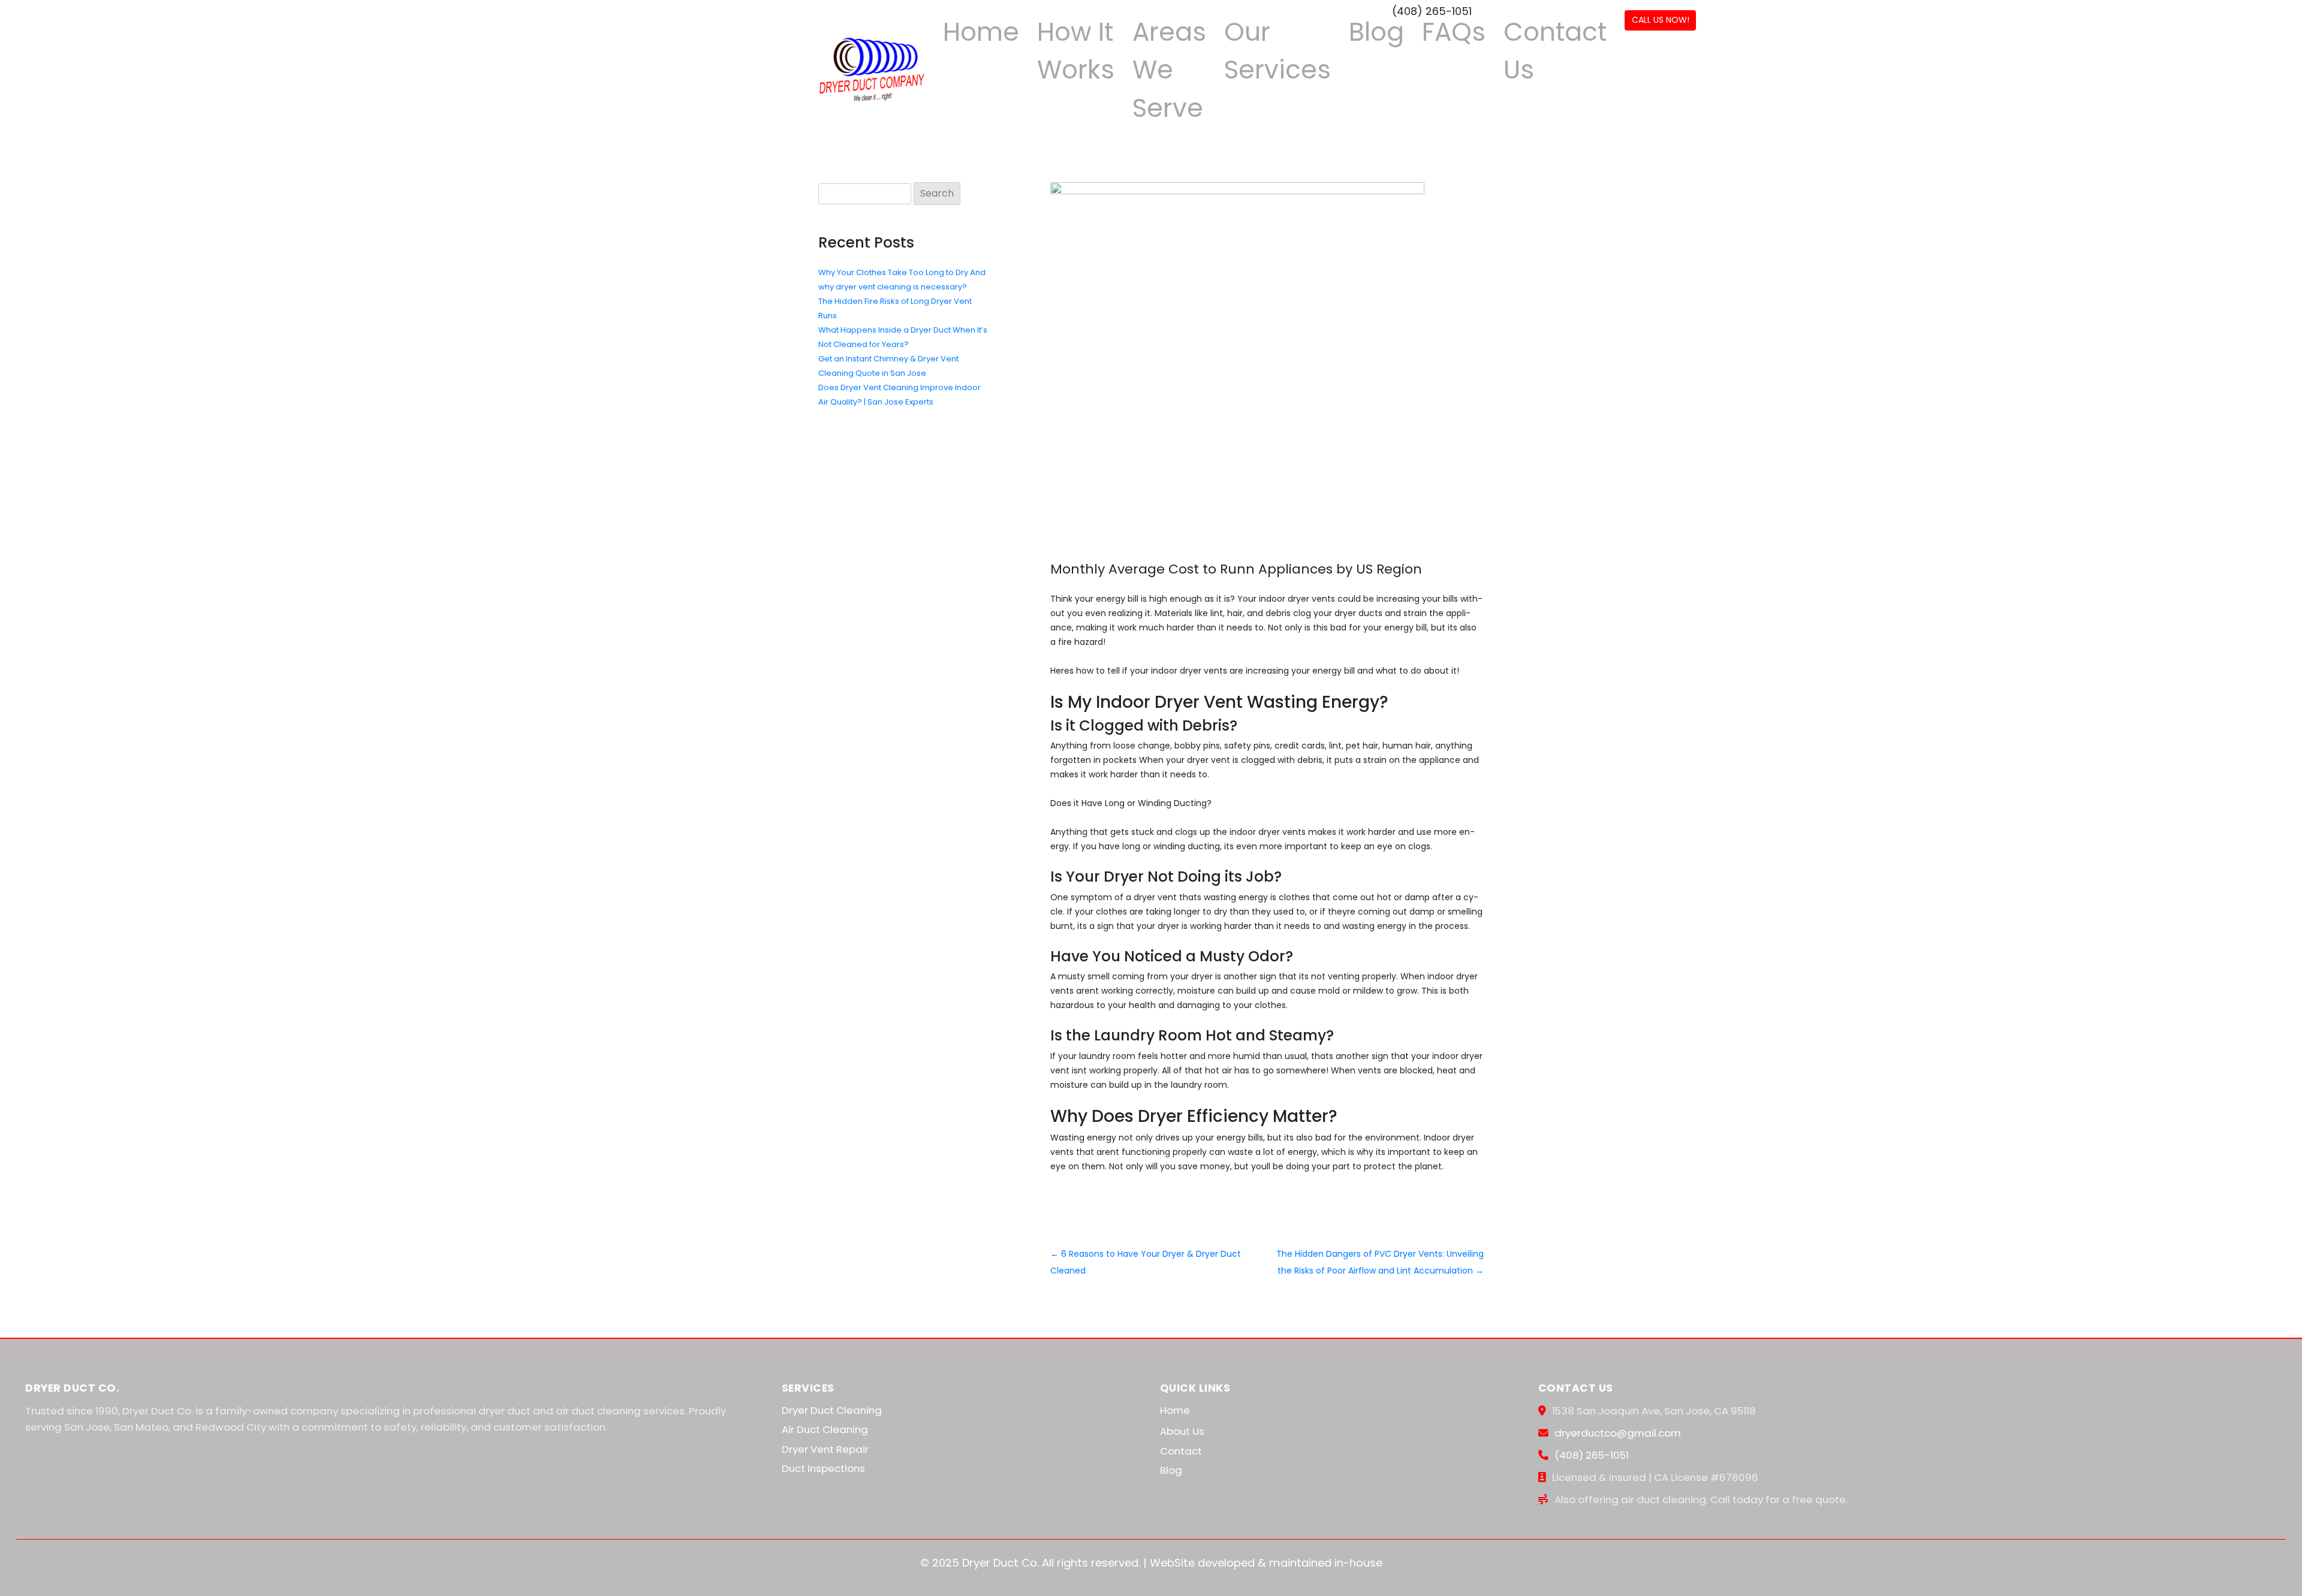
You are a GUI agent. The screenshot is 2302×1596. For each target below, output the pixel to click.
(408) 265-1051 (1592, 1455)
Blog (1376, 32)
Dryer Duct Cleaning (832, 1410)
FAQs (1454, 32)
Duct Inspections (823, 1468)
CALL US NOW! (1661, 20)
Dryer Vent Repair (825, 1449)
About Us (1182, 1431)
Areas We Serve (1169, 70)
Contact (1181, 1451)
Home (981, 32)
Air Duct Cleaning (825, 1429)
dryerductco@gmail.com (1618, 1433)
